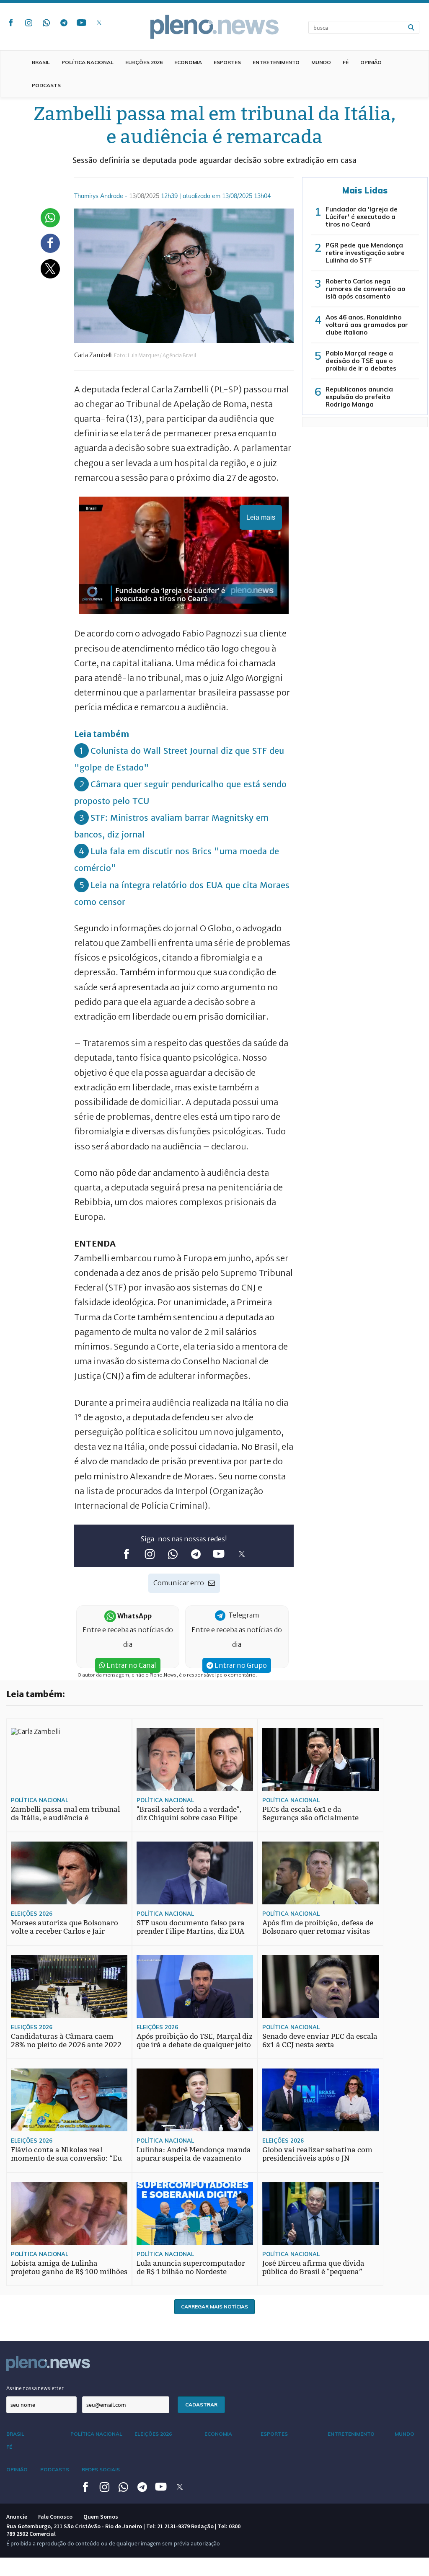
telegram (64, 23)
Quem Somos (101, 2517)
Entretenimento (276, 62)
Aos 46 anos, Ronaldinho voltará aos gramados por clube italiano (367, 325)
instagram (28, 23)
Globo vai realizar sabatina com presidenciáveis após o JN (317, 2154)
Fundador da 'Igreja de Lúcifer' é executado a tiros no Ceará (362, 217)
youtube (81, 23)
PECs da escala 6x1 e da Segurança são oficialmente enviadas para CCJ (310, 1818)
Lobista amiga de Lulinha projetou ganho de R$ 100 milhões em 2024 (69, 2272)
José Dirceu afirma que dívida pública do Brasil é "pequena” (313, 2268)
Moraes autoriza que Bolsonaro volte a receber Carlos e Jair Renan (65, 1931)
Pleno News (214, 27)
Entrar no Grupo (240, 1665)
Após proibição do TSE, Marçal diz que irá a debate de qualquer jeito (195, 2041)
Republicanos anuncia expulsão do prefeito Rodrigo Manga (359, 397)
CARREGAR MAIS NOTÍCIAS (214, 2307)
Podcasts (46, 85)
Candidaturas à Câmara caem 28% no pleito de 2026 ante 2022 (66, 2041)
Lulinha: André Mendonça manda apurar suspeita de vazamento (194, 2154)
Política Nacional (88, 62)
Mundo (321, 62)
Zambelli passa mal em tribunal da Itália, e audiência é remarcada (65, 1818)
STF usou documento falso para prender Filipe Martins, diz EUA (191, 1927)
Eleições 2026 (144, 62)
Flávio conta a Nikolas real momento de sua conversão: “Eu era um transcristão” (66, 2158)
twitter (99, 23)
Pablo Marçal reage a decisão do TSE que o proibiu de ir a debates (361, 361)
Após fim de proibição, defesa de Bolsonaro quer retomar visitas (318, 1927)
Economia (188, 62)
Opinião (371, 62)
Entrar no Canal (131, 1665)
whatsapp (46, 23)
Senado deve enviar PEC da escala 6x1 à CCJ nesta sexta (320, 2041)
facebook (11, 23)
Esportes (227, 62)
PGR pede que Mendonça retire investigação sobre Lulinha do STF (365, 253)
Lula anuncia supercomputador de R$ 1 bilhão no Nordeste (191, 2268)
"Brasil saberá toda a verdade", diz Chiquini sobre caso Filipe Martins (189, 1818)
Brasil (41, 62)
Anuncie (17, 2517)
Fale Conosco (55, 2517)
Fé (346, 62)
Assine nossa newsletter (35, 2388)
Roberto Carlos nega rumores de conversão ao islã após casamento (365, 289)
